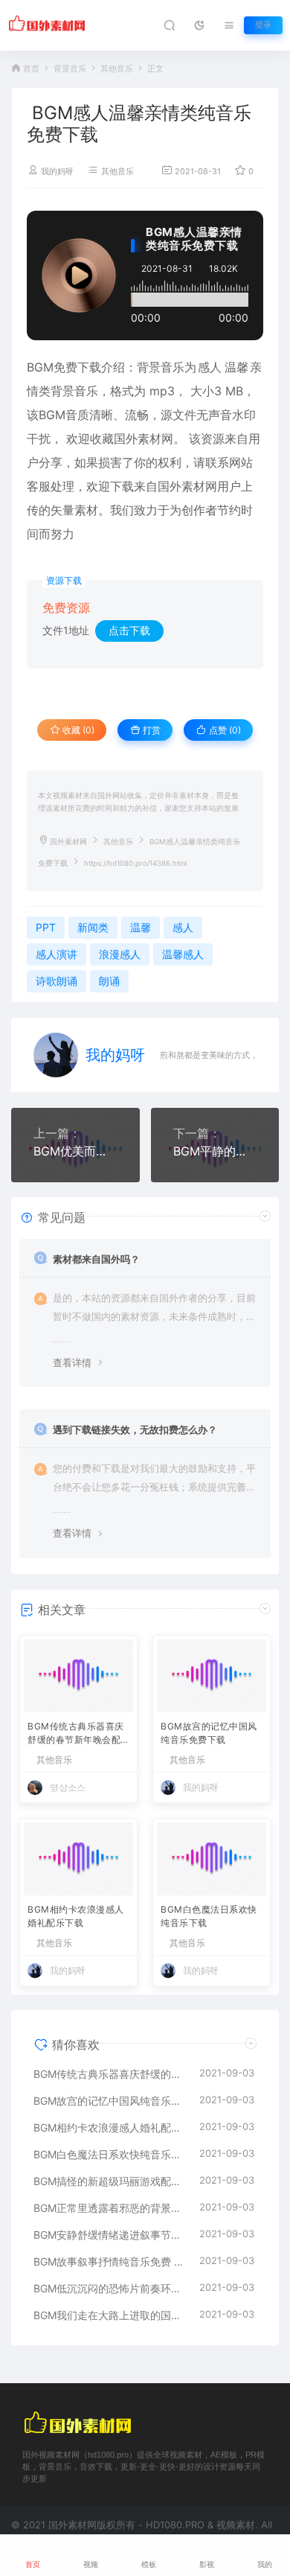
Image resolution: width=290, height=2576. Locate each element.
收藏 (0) (77, 730)
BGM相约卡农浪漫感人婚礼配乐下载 (76, 1916)
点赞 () (224, 730)
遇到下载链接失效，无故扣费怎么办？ (135, 1429)
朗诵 (109, 981)
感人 (210, 367)
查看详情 (72, 1362)
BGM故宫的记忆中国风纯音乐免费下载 (209, 1733)
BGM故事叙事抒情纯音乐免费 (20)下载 (109, 2261)
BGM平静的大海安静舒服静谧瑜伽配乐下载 (215, 1151)
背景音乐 (70, 69)
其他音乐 (117, 69)
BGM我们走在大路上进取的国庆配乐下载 (109, 2315)
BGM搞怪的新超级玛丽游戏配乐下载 (109, 2181)
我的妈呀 (57, 172)
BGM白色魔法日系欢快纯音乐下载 (209, 1916)
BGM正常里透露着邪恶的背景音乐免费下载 (109, 2208)
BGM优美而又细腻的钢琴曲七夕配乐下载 (75, 1151)
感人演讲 (57, 954)
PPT (46, 927)
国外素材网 (68, 842)
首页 (31, 69)
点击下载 (129, 630)
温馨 (236, 367)
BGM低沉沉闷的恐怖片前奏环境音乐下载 (109, 2288)
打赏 (151, 730)
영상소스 (68, 1787)
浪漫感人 (120, 954)
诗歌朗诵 (57, 981)
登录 (263, 25)
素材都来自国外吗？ (96, 1259)
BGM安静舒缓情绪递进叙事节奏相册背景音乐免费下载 (109, 2235)
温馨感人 (183, 954)
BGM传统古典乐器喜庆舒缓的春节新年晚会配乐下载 (76, 1734)
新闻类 (93, 927)
